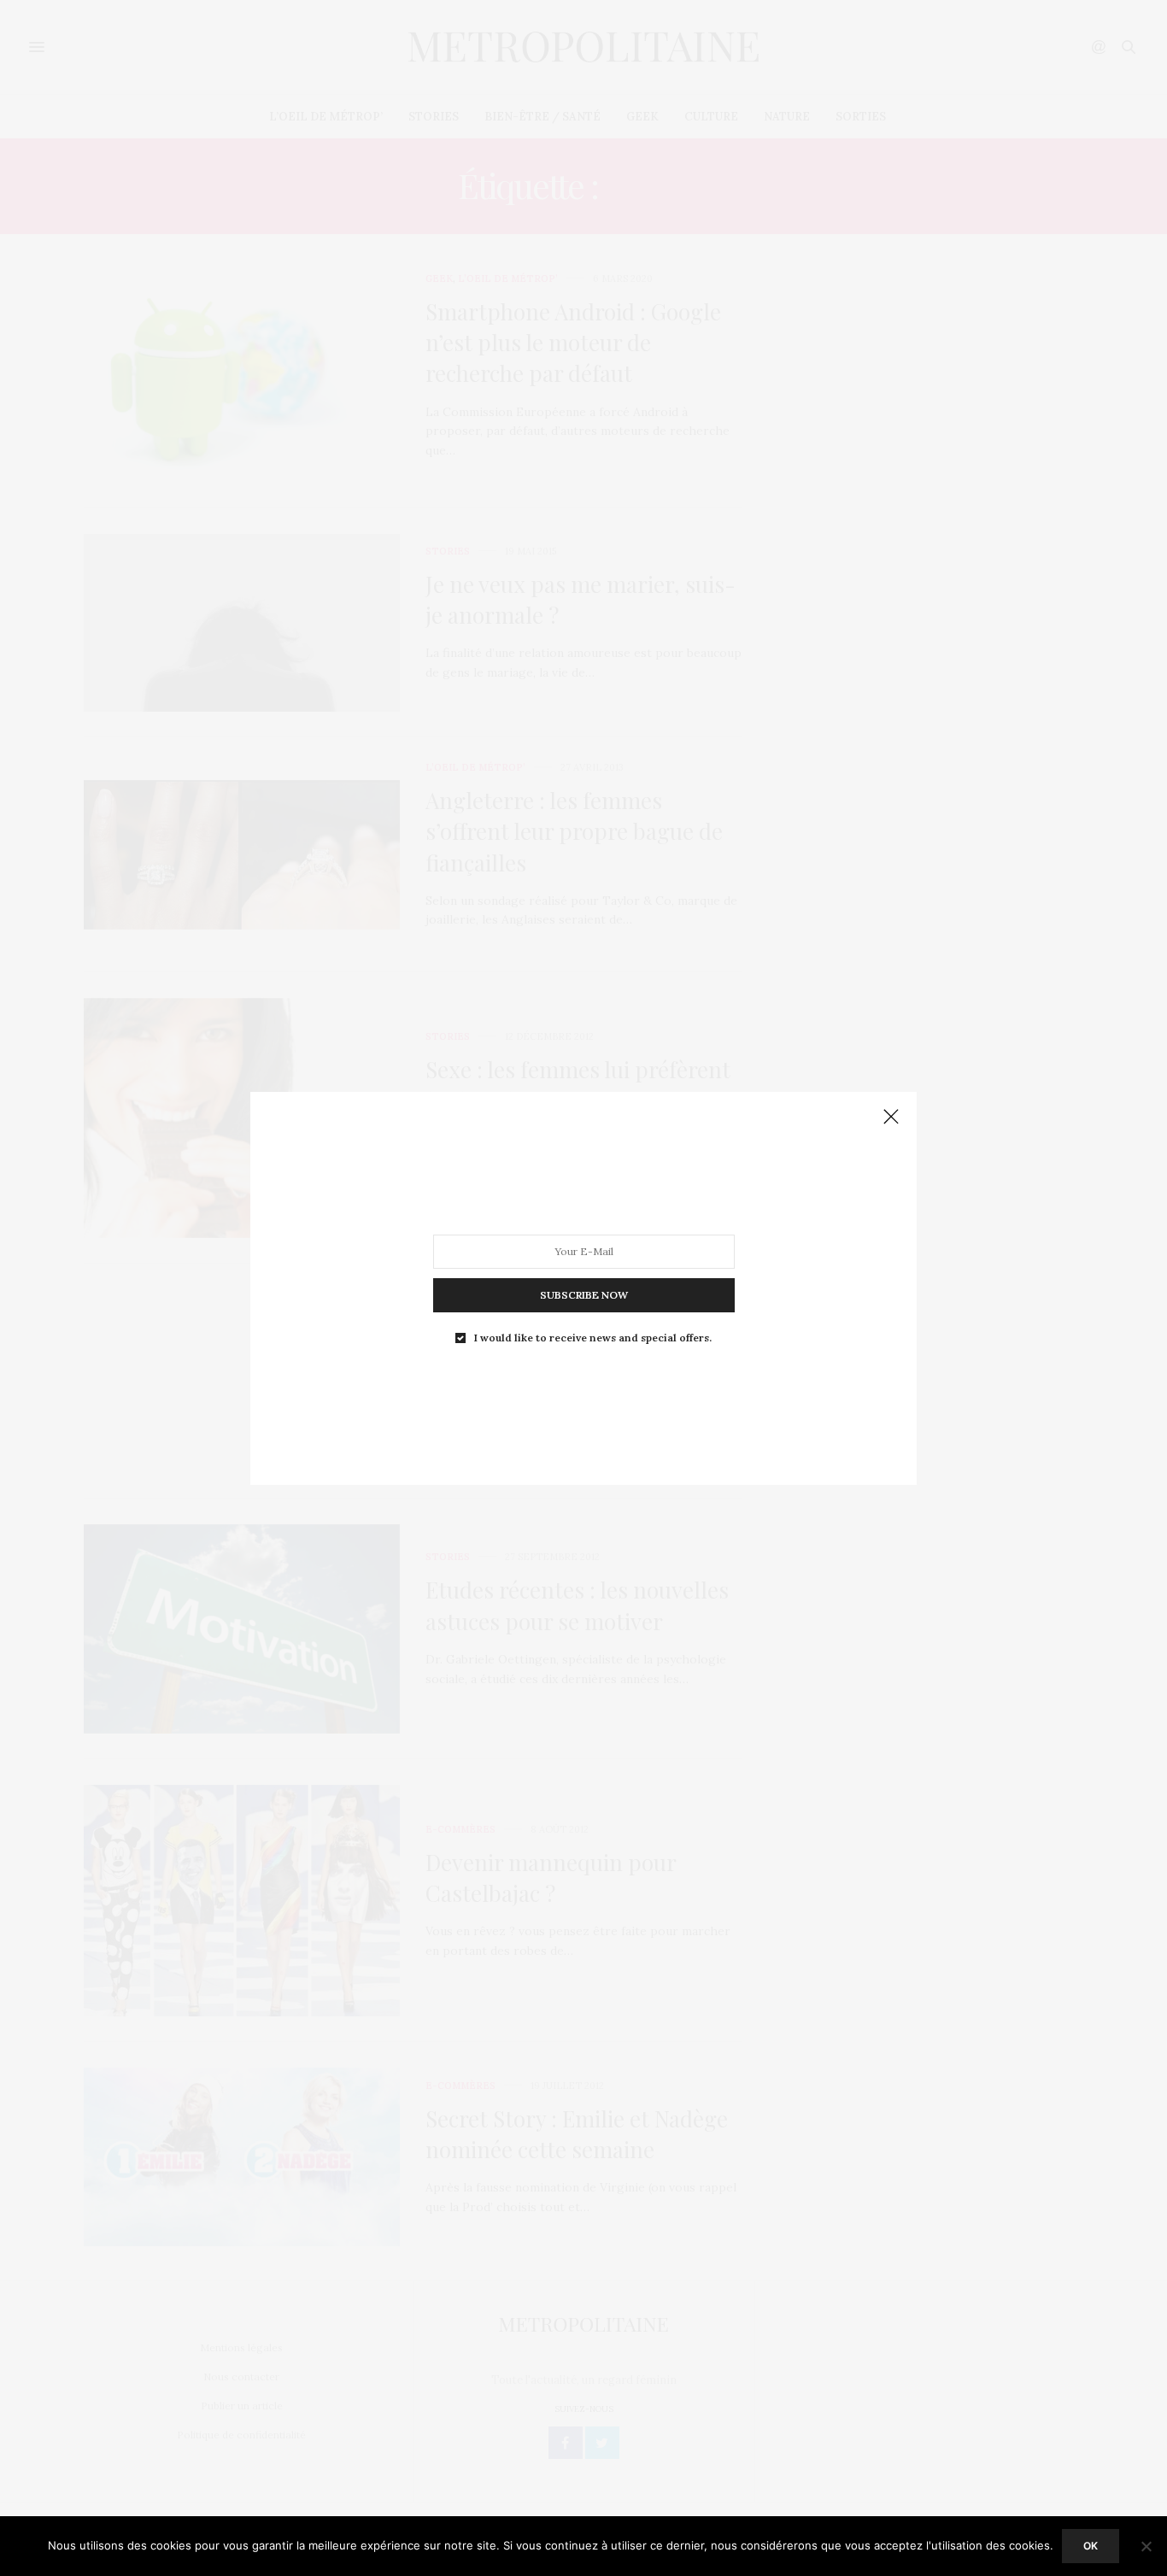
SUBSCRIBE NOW (584, 1294)
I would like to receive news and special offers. (593, 1337)
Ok (1091, 2546)
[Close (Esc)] (891, 1118)
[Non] (1146, 2546)
